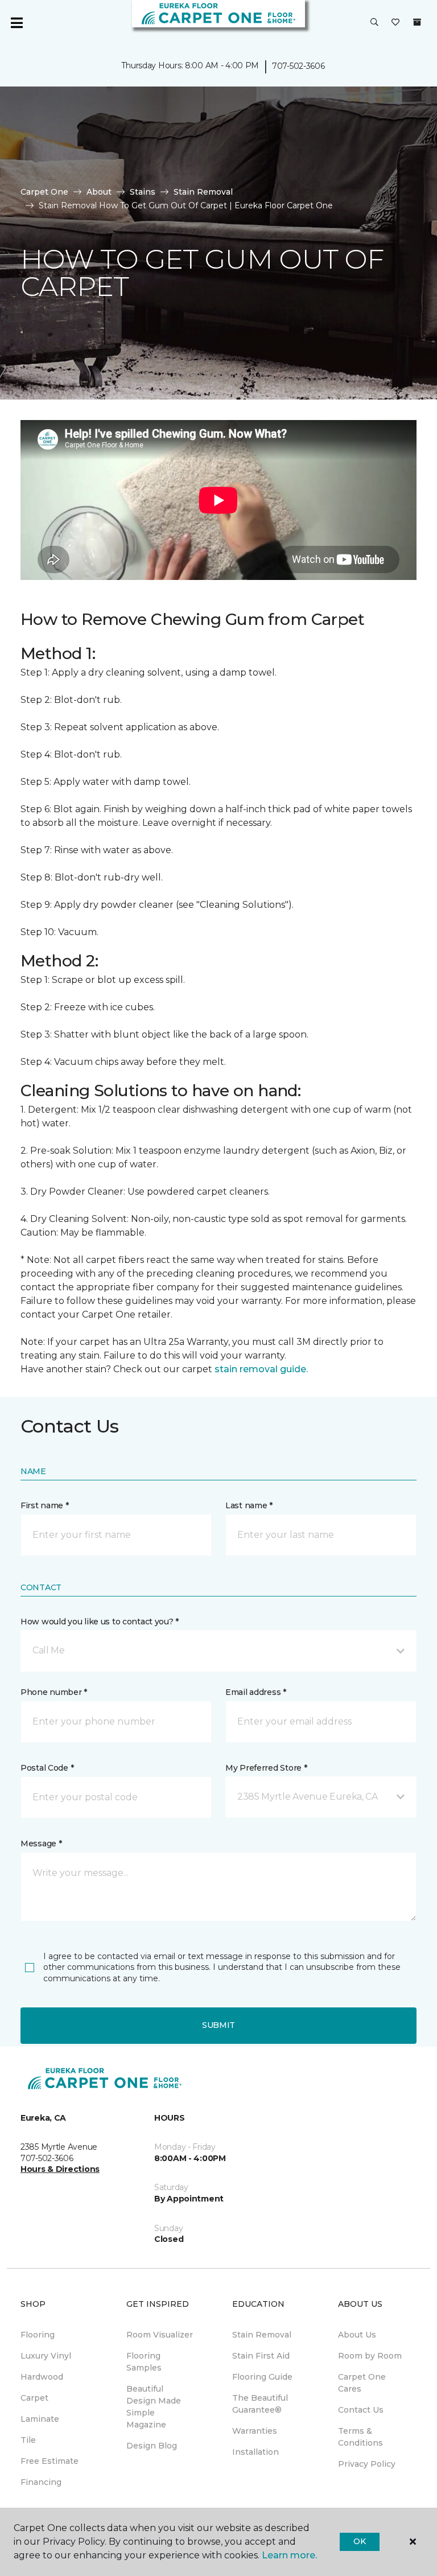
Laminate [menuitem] (40, 2419)
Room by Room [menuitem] (370, 2356)
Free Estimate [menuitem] (50, 2461)
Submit (218, 2025)
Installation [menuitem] (255, 2452)
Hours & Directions (60, 2169)
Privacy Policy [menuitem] (367, 2464)
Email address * (256, 1692)
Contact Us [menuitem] (361, 2410)
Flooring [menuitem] (38, 2335)
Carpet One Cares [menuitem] (362, 2383)
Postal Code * (47, 1768)
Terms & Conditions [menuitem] (360, 2437)
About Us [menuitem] (357, 2335)
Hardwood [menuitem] (42, 2377)
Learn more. (289, 2555)
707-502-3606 (298, 66)
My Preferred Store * (266, 1768)
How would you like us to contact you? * (100, 1622)
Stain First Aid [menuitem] (261, 2356)
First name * (45, 1505)
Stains (143, 192)
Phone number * (54, 1692)
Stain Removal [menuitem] (262, 2335)
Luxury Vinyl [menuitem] (46, 2356)
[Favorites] (395, 23)
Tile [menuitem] (28, 2440)
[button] (374, 23)
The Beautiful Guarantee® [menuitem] (260, 2404)
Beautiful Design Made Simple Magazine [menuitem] (154, 2407)
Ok (359, 2541)
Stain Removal (203, 192)
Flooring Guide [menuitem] (262, 2377)
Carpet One (44, 192)
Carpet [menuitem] (34, 2398)
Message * (41, 1843)
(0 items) (417, 22)
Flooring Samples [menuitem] (144, 2362)
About (99, 192)
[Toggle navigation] (17, 23)
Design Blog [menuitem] (152, 2446)
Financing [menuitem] (41, 2482)
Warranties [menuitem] (255, 2431)
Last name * (249, 1505)
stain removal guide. (261, 1369)
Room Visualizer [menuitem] (160, 2335)
